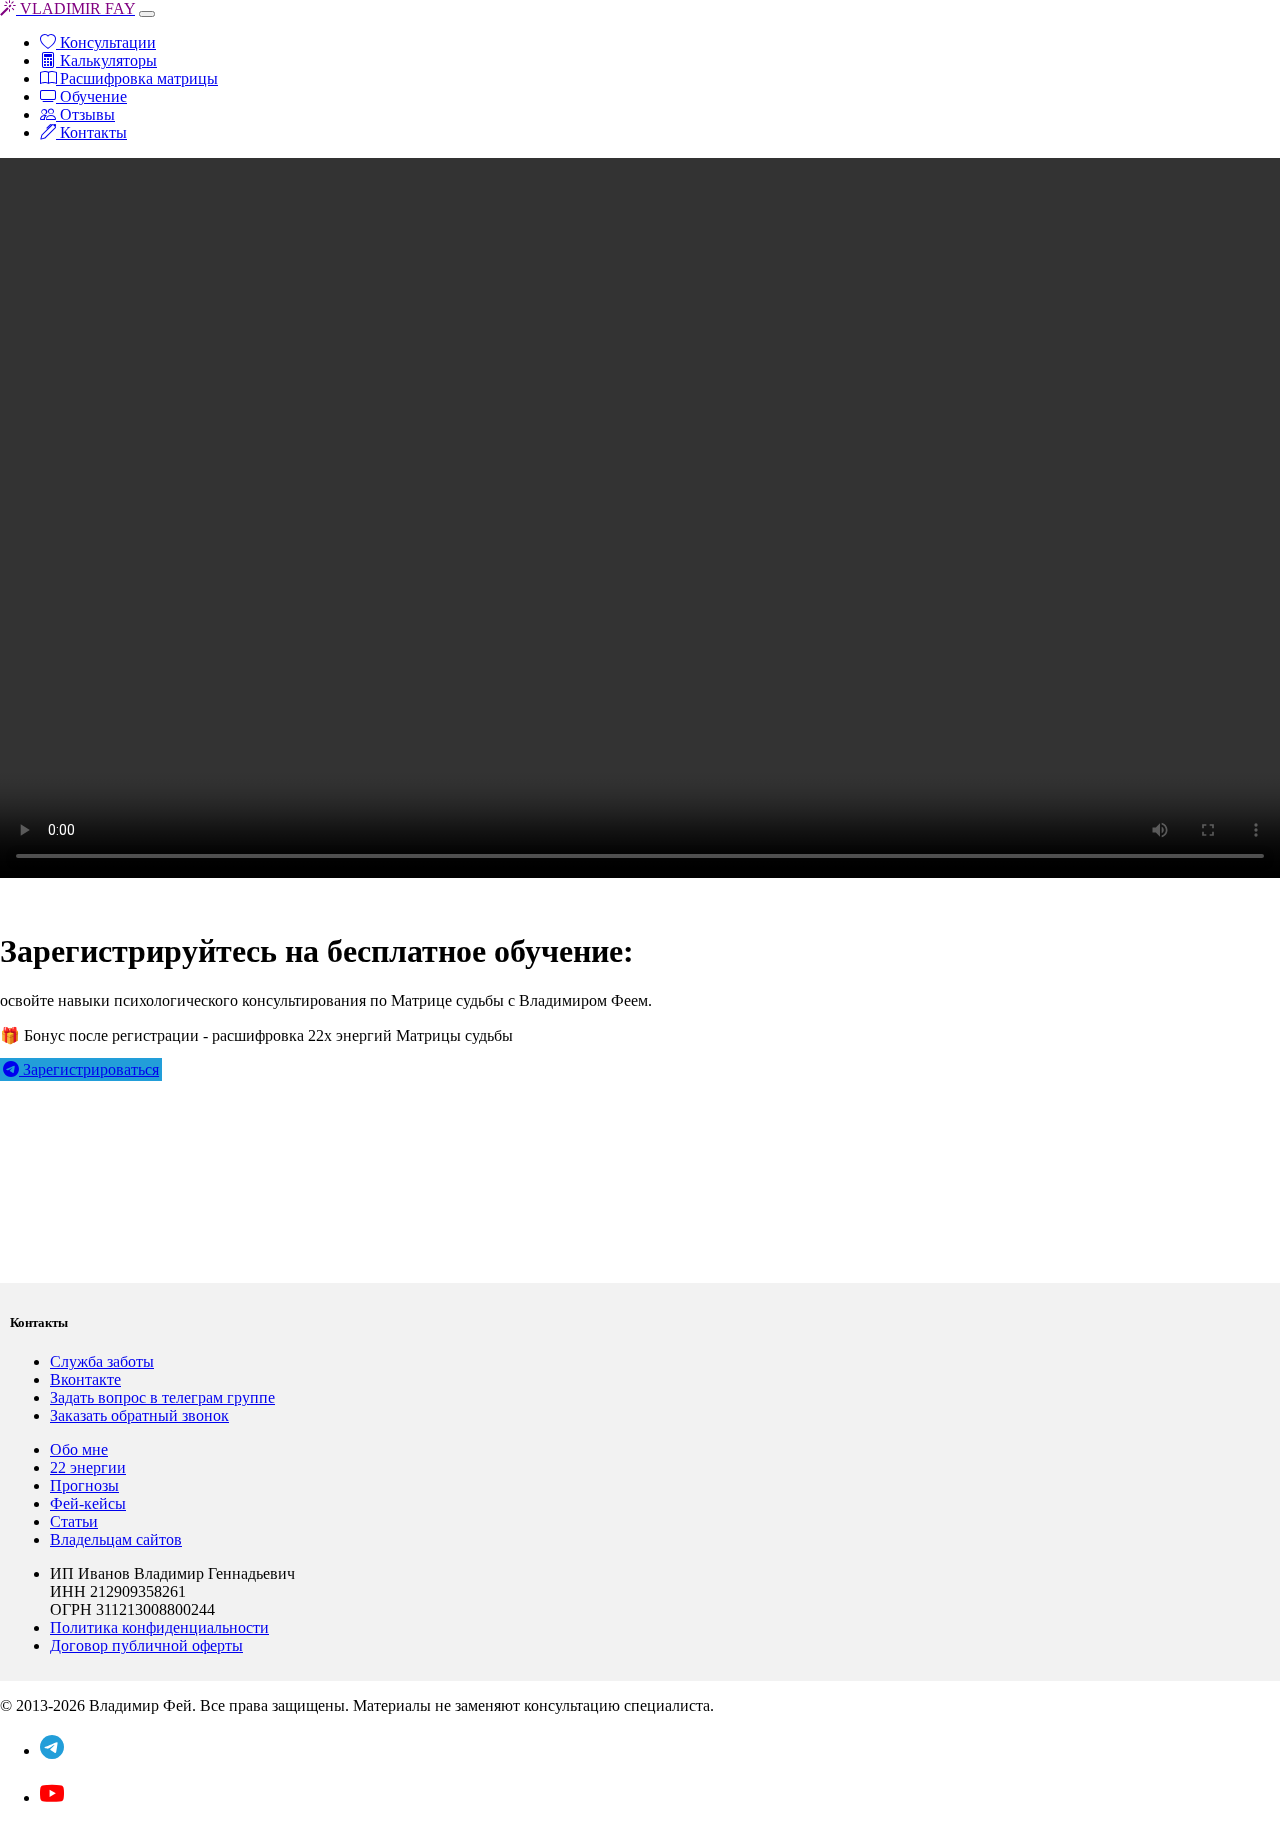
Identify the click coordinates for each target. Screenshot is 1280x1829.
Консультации (106, 42)
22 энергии (88, 1467)
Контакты (91, 132)
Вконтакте (85, 1379)
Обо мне (79, 1449)
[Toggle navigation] (147, 14)
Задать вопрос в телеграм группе (162, 1397)
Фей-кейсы (88, 1503)
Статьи (74, 1521)
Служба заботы (102, 1361)
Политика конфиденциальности (159, 1627)
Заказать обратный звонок (139, 1415)
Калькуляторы (106, 60)
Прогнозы (84, 1485)
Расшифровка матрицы (137, 78)
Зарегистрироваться (89, 1069)
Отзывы (85, 114)
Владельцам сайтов (116, 1539)
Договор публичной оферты (146, 1645)
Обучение (91, 96)
